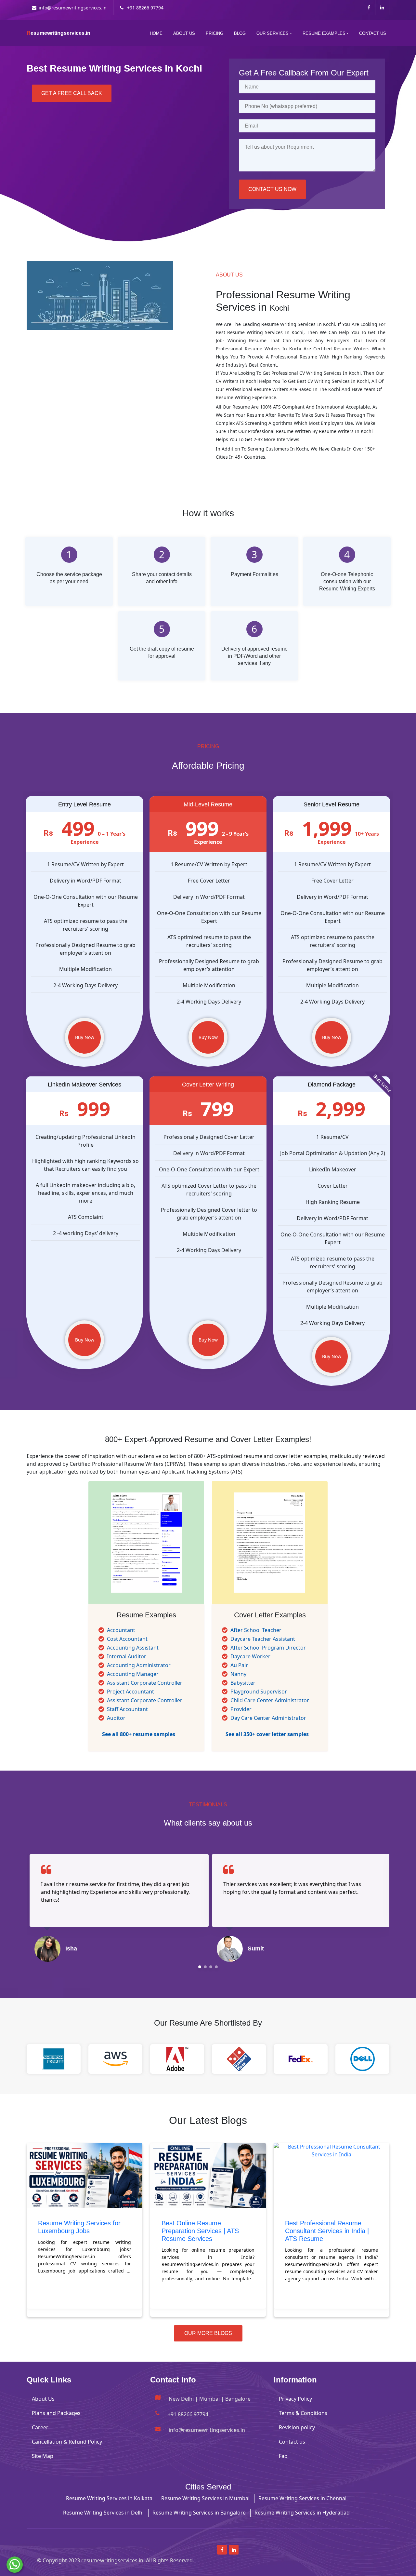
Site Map (43, 2456)
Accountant (121, 1630)
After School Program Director (268, 1648)
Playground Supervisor (259, 1692)
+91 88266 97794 (145, 8)
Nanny (238, 1674)
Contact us (292, 2442)
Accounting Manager (133, 1674)
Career (40, 2427)
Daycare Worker (250, 1656)
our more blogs (208, 2333)
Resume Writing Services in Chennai (302, 2498)
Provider (241, 1709)
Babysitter (243, 1683)
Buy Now (85, 1037)
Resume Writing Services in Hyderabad (302, 2513)
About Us (184, 33)
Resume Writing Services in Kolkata (109, 2498)
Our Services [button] (273, 33)
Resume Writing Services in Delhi (103, 2513)
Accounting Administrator (139, 1665)
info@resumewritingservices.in (73, 8)
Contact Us (373, 33)
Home (156, 33)
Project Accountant (130, 1692)
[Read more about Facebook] (369, 7)
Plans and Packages (56, 2413)
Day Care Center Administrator (268, 1718)
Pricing (214, 33)
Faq (283, 2456)
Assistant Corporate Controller (145, 1683)
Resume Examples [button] (324, 33)
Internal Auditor (127, 1656)
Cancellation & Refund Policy (67, 2442)
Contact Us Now (272, 189)
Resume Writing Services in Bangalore (199, 2513)
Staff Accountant (127, 1709)
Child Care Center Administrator (270, 1700)
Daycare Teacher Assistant (263, 1639)
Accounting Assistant (133, 1648)
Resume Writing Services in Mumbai (205, 2498)
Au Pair (239, 1665)
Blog (240, 33)
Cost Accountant (127, 1639)
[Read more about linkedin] (382, 7)
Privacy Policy (295, 2399)
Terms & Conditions (303, 2413)
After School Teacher (256, 1630)
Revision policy (297, 2427)
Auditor (116, 1718)
